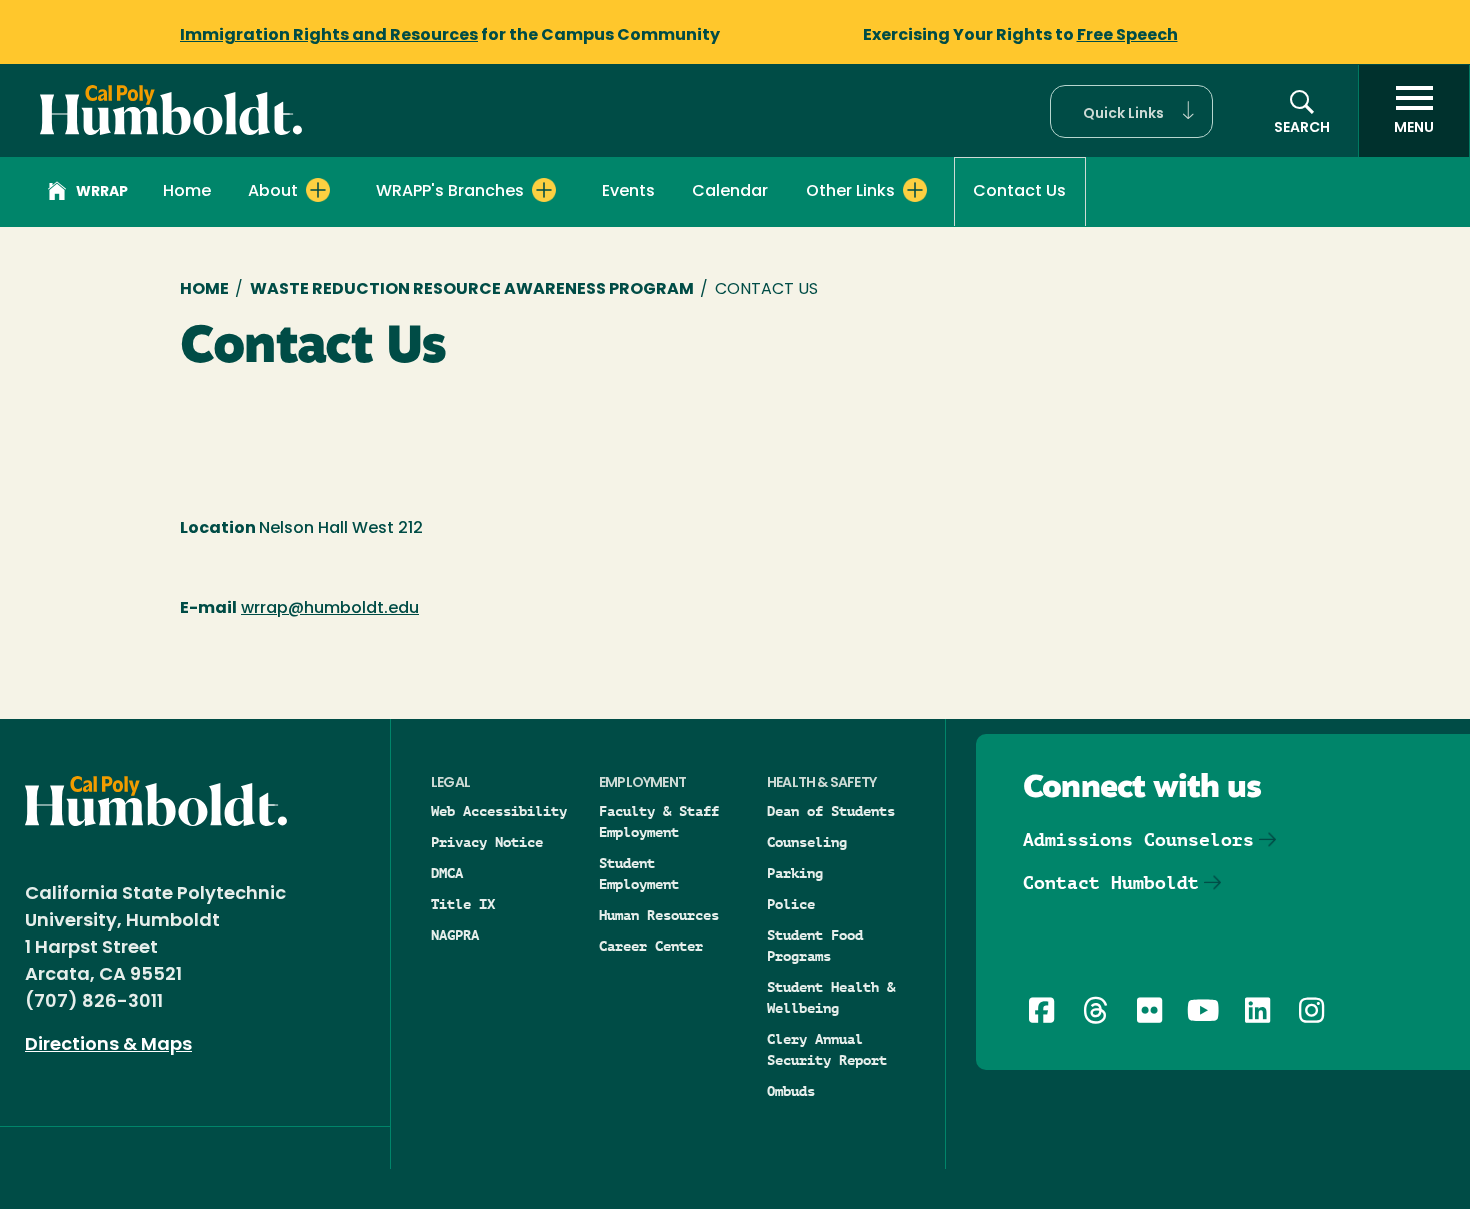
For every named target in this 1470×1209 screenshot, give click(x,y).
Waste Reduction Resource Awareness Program (472, 290)
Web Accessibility (499, 811)
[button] (1131, 111)
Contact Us (1019, 192)
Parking (795, 873)
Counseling (807, 842)
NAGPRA (455, 935)
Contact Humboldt (1111, 882)
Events (628, 192)
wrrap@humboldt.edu (330, 609)
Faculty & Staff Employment (659, 821)
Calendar (730, 192)
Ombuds (791, 1091)
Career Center (651, 946)
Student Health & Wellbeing (831, 997)
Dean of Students (831, 811)
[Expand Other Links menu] (915, 190)
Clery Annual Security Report (827, 1049)
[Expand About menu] (318, 190)
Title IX (463, 904)
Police (791, 904)
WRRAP (102, 192)
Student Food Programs (815, 945)
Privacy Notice (487, 842)
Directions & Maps (108, 1046)
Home (187, 192)
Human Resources (659, 915)
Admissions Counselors (1138, 839)
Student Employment (639, 873)
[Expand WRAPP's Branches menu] (544, 190)
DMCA (447, 873)
